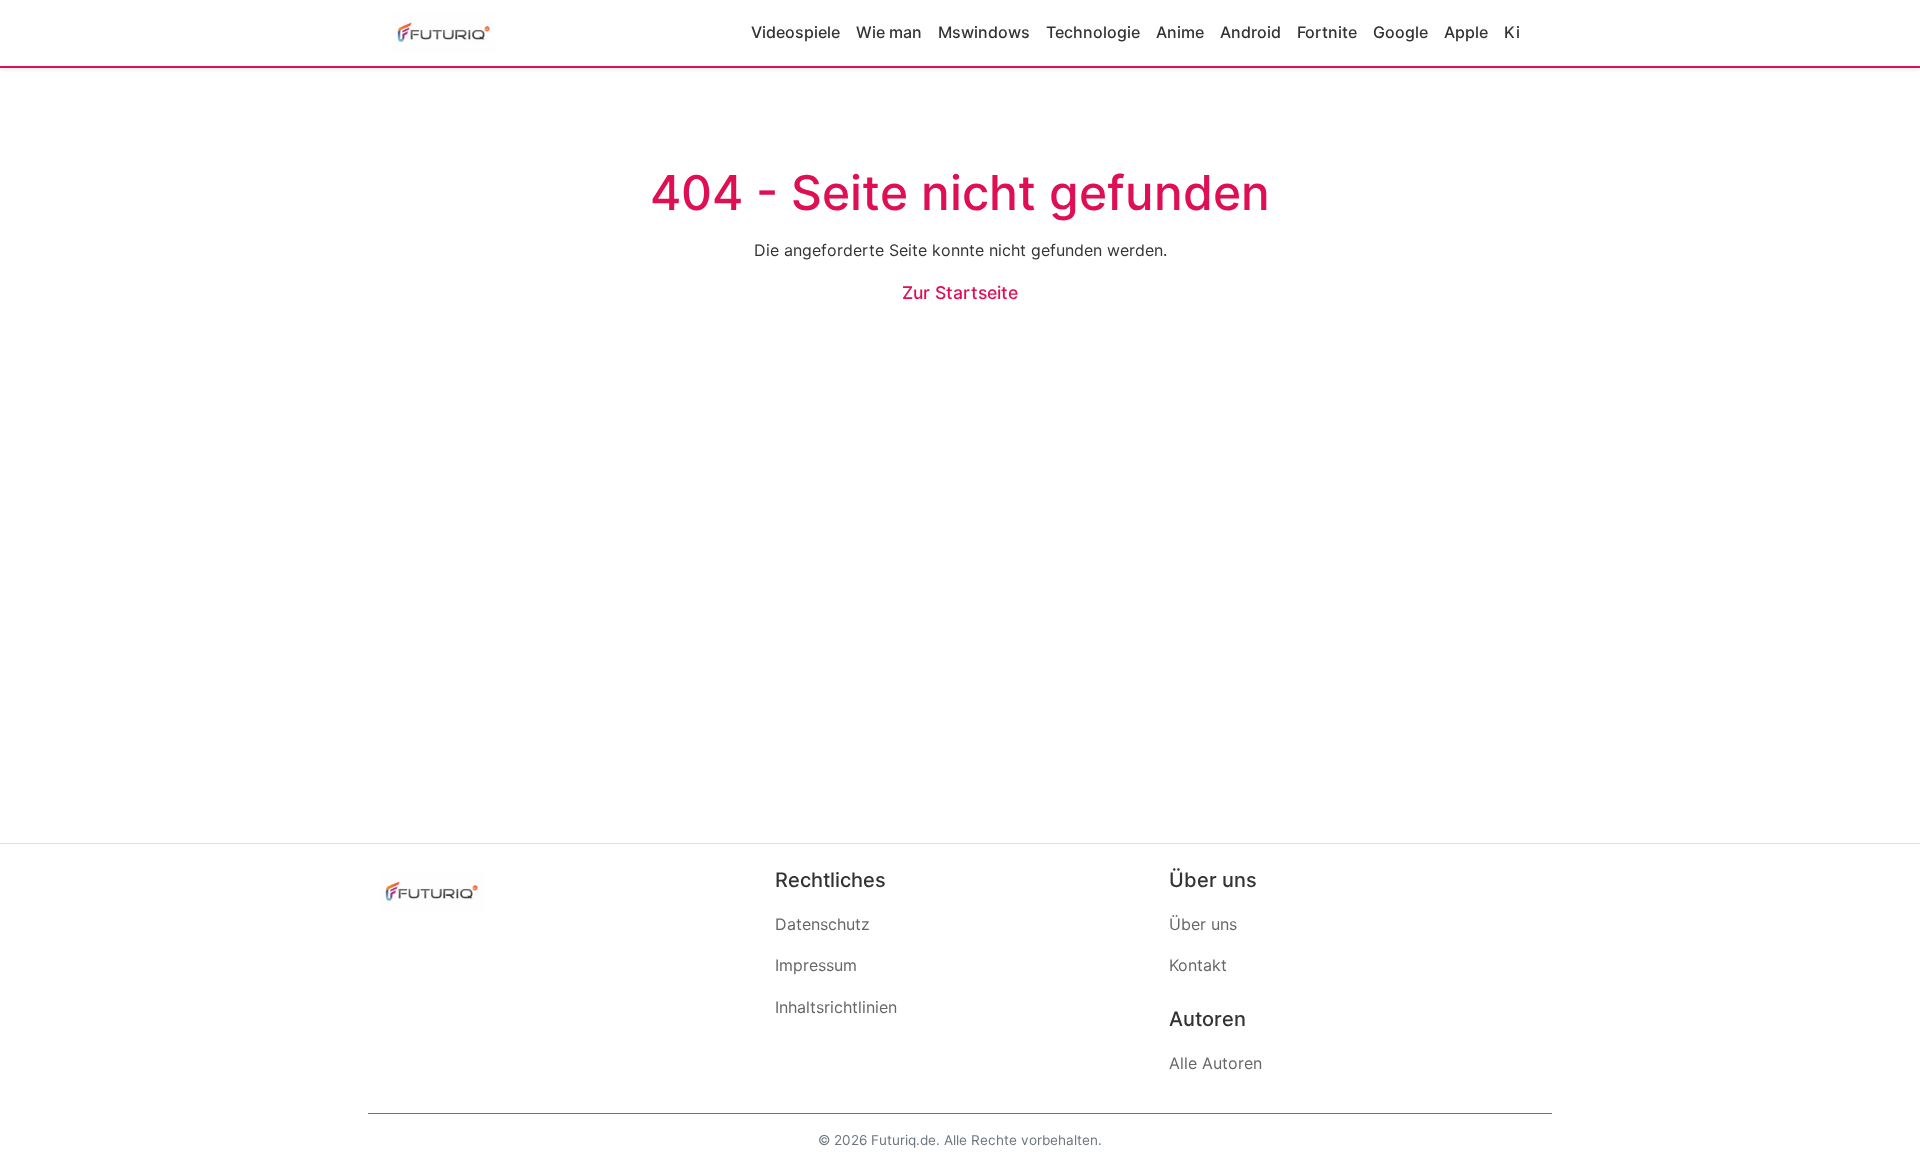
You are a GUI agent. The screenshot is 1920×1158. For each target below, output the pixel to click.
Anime (1180, 32)
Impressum (816, 965)
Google (1400, 32)
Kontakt (1198, 965)
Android (1250, 32)
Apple (1466, 32)
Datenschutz (822, 924)
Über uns (1203, 924)
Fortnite (1327, 32)
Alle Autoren (1215, 1063)
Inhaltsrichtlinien (836, 1007)
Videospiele (795, 32)
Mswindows (984, 32)
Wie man (889, 32)
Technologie (1093, 32)
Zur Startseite (960, 292)
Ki (1512, 32)
